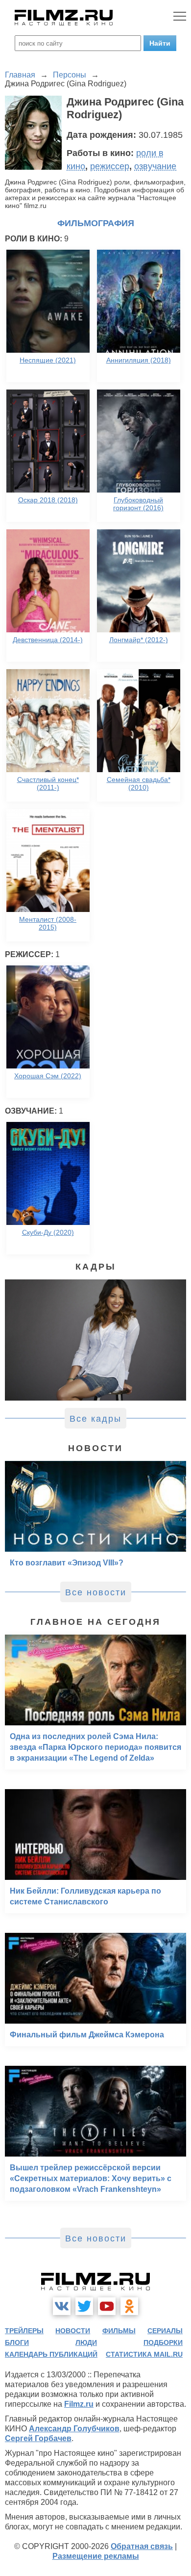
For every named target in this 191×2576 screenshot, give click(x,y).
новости (73, 2331)
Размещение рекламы (96, 2556)
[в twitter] (84, 2306)
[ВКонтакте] (62, 2306)
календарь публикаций (51, 2354)
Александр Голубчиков (74, 2429)
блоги (17, 2342)
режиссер (110, 166)
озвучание (155, 166)
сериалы (165, 2331)
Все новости (96, 1592)
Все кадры (95, 1419)
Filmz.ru (79, 2404)
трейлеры (24, 2331)
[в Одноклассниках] (129, 2306)
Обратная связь (142, 2546)
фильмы (119, 2331)
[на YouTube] (107, 2306)
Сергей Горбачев (38, 2438)
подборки (163, 2342)
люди (86, 2342)
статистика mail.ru (144, 2354)
